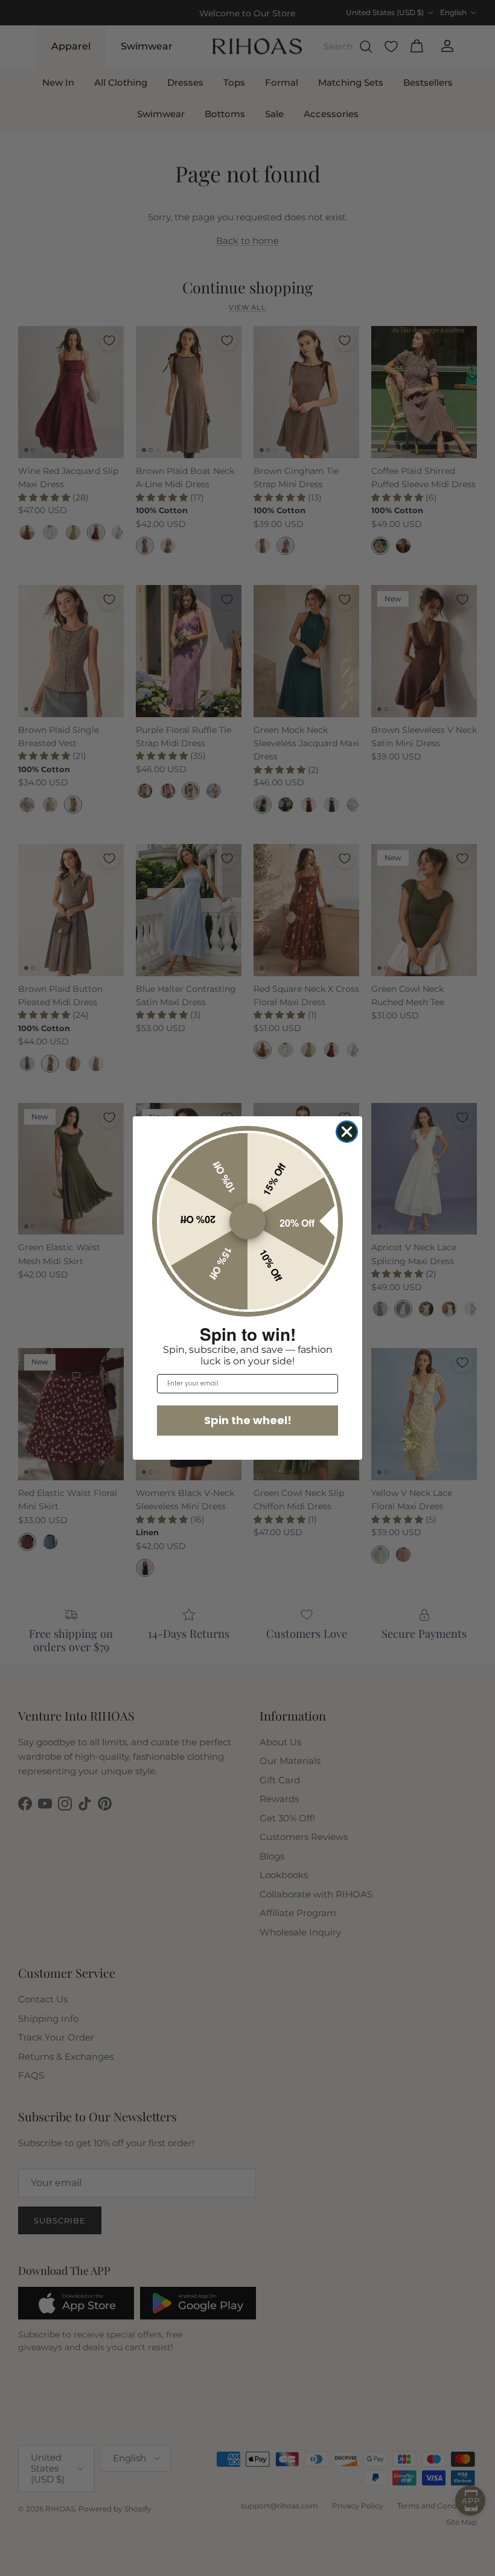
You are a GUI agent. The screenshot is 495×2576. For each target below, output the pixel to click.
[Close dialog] (347, 1132)
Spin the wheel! (248, 1420)
